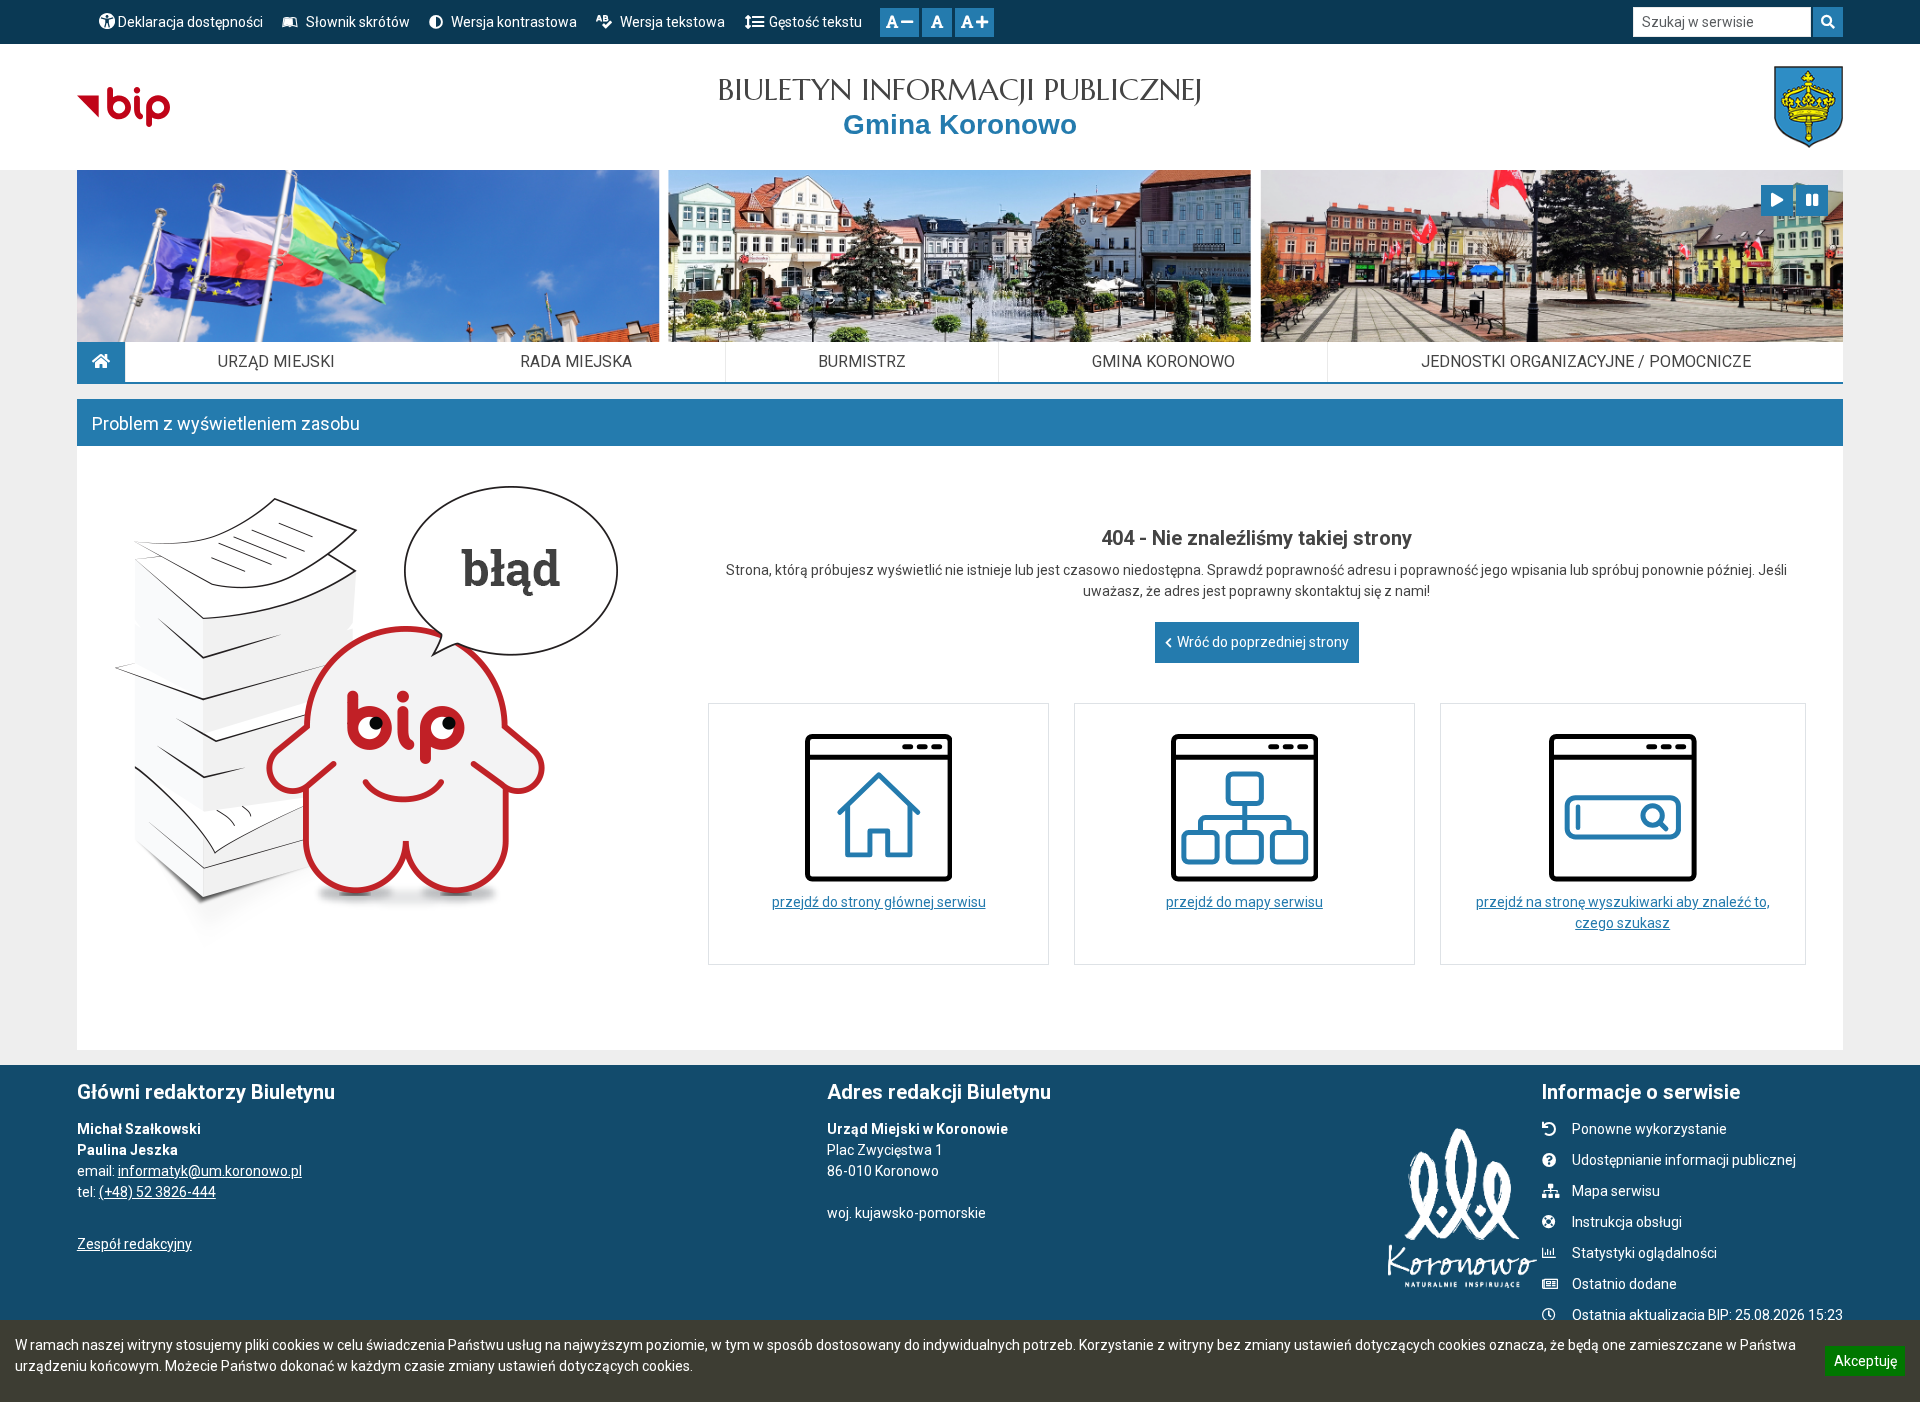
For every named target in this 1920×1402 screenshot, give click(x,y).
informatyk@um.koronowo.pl (210, 1171)
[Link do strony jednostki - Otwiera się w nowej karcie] (1808, 107)
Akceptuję (1865, 1364)
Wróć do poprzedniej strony (1263, 642)
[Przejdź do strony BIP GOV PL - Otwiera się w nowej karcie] (123, 107)
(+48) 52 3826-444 (157, 1192)
